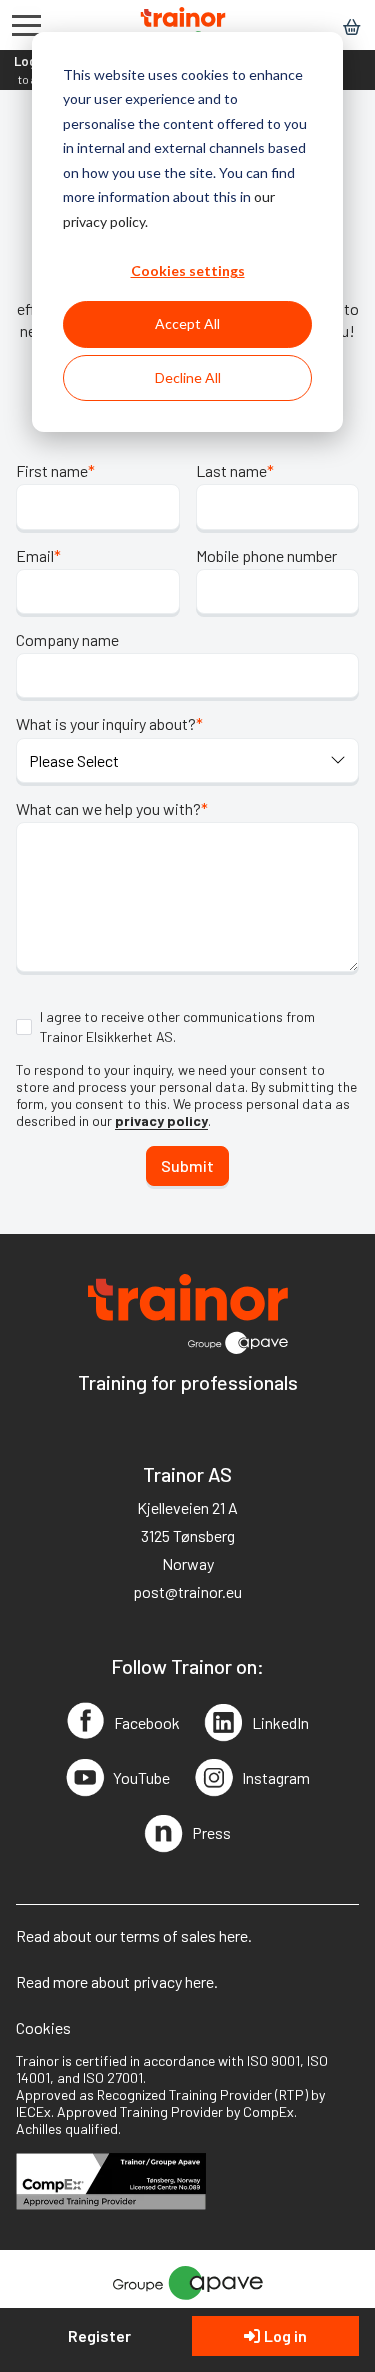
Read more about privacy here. (117, 1981)
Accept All (187, 323)
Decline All (188, 377)
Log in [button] (285, 2335)
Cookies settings (188, 270)
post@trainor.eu (187, 1591)
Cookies (43, 2027)
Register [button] (99, 2335)
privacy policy (161, 1120)
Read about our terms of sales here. (134, 1935)
